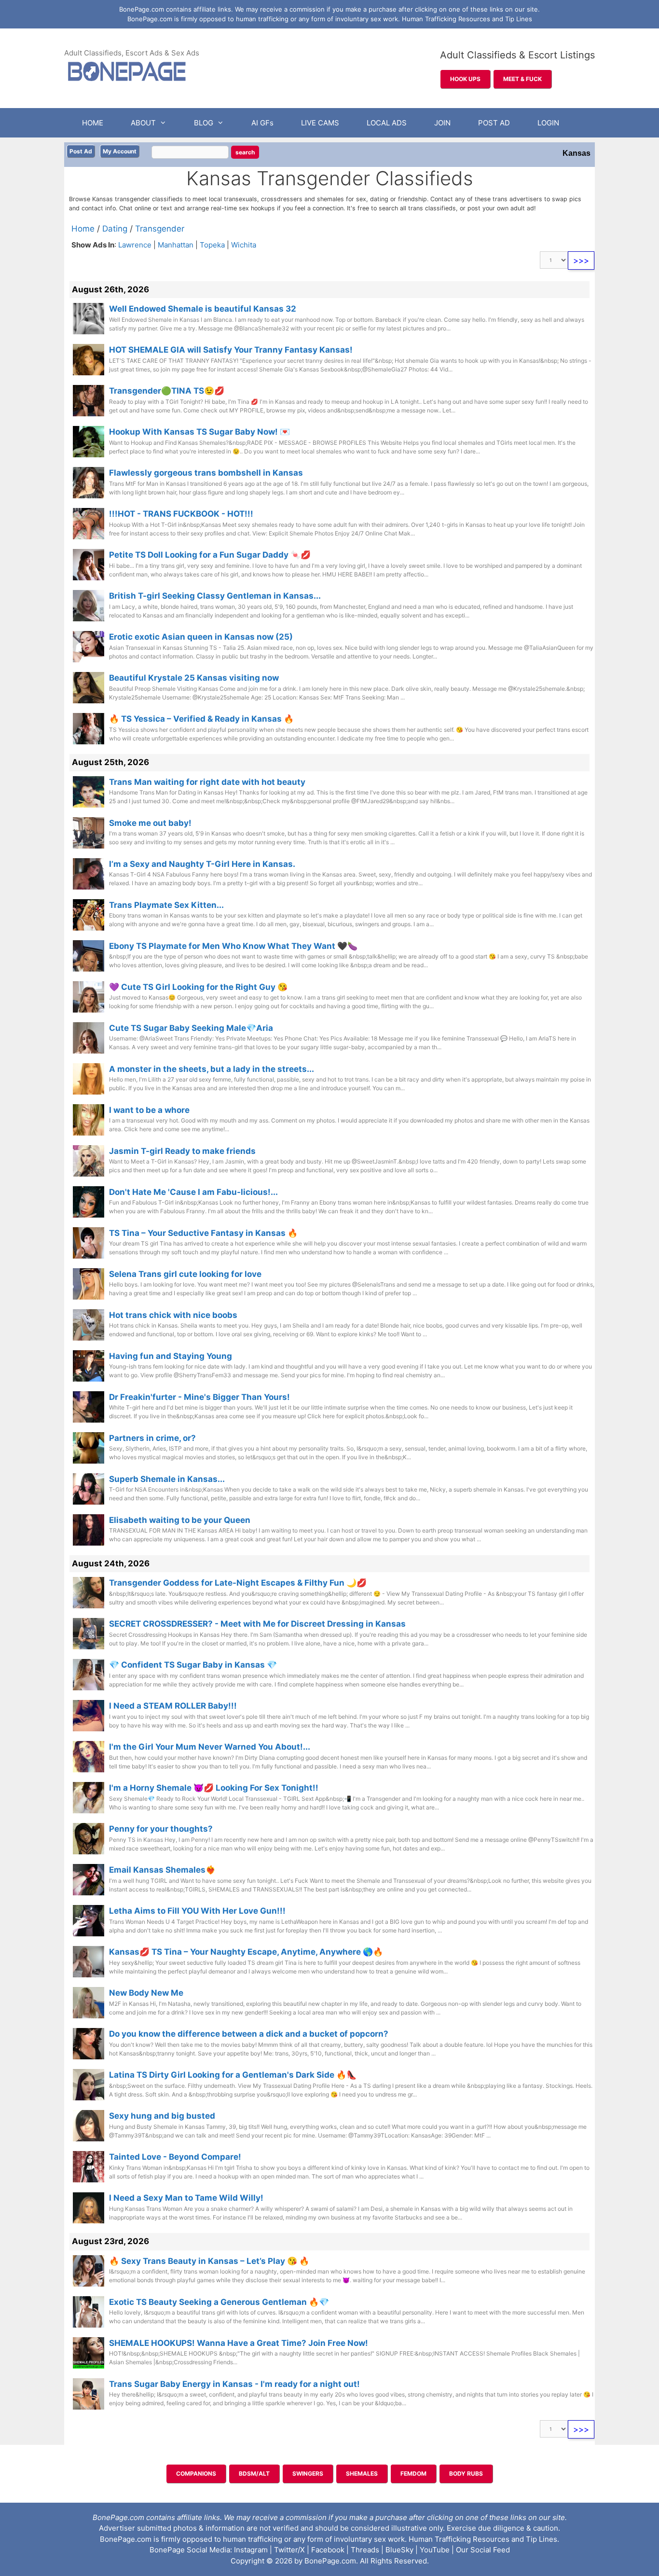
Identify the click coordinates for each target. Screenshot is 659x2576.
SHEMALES (362, 2473)
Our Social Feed (483, 2550)
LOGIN (548, 123)
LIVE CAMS (320, 123)
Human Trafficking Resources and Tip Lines (467, 19)
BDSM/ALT (254, 2473)
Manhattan (176, 245)
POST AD (494, 123)
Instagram (251, 2550)
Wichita (244, 245)
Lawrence (135, 245)
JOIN (442, 123)
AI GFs (262, 123)
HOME (93, 123)
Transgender (160, 229)
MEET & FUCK (522, 79)
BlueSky (399, 2550)
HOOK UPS (465, 79)
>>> (581, 260)
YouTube (435, 2550)
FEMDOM (413, 2473)
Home (83, 229)
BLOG (204, 123)
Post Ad (81, 151)
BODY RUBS (466, 2473)
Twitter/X (289, 2550)
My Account (120, 151)
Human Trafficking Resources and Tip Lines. (484, 2539)
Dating (115, 229)
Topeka (212, 245)
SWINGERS (308, 2473)
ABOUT (143, 123)
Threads (365, 2550)
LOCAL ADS (387, 123)
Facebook (328, 2550)
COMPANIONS (196, 2473)
